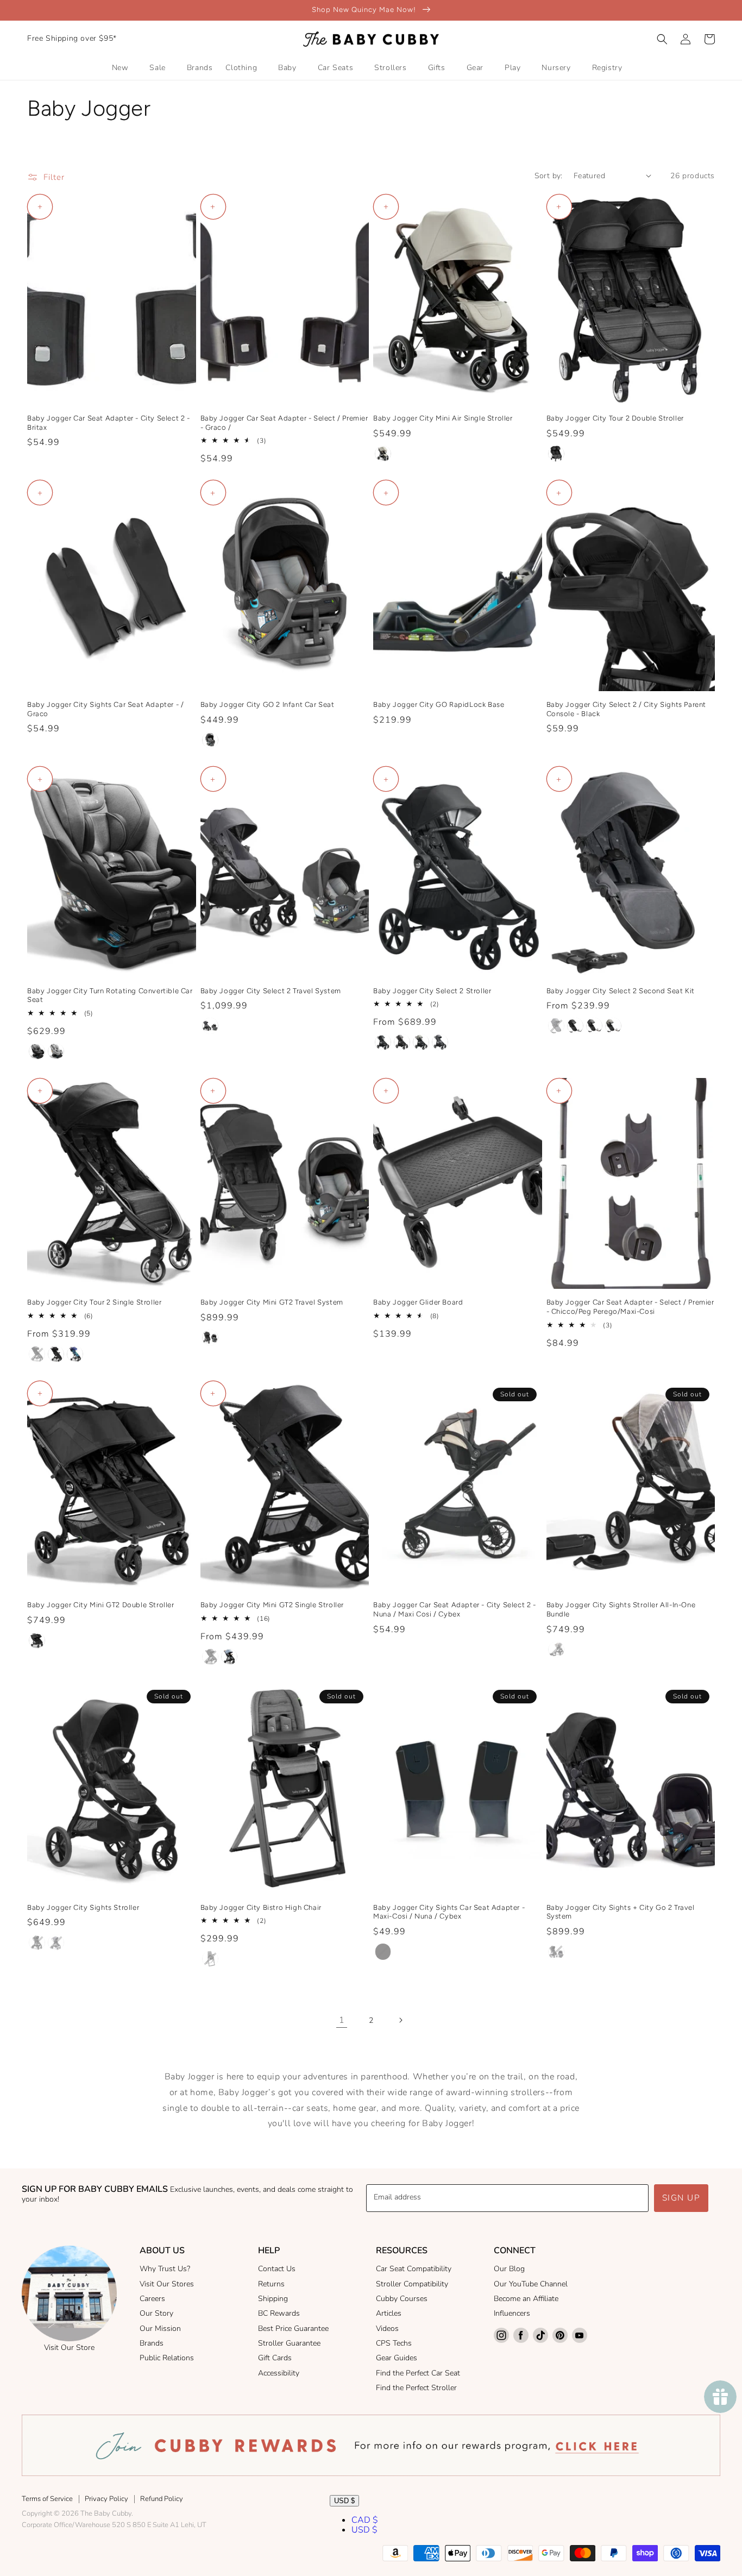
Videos (387, 2329)
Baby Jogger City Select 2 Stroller (432, 991)
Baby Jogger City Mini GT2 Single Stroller (272, 1605)
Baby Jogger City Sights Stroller (83, 1907)
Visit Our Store (69, 2348)
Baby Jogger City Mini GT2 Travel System (272, 1302)
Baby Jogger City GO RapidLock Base (439, 704)
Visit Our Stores (167, 2284)
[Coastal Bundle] (75, 1354)
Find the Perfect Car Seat (418, 2373)
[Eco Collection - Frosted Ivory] (421, 1042)
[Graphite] (210, 1959)
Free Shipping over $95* (72, 38)
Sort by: (549, 176)
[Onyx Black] (37, 1051)
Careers (152, 2299)
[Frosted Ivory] (383, 454)
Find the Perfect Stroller (416, 2388)
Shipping (273, 2299)
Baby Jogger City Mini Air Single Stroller (443, 418)
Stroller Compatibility (412, 2284)
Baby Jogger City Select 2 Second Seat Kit (621, 991)
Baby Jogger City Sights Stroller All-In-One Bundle (621, 1609)
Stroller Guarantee (289, 2343)
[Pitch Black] (556, 454)
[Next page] (400, 2020)
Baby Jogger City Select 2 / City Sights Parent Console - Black (627, 709)
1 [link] (342, 2020)
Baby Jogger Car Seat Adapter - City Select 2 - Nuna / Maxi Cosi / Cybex (455, 1609)
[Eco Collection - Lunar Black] (383, 1042)
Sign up (681, 2198)
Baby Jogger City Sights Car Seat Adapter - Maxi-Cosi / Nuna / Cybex (449, 1912)
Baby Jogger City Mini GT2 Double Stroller (101, 1605)
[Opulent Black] (210, 1338)
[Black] (383, 1952)
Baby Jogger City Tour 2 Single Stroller (94, 1302)
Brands (152, 2343)
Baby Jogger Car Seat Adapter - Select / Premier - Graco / (284, 423)
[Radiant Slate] (210, 1026)
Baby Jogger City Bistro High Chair (261, 1907)
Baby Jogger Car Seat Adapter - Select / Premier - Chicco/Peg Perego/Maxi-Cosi (630, 1307)
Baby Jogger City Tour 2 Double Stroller (615, 418)
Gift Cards (275, 2358)
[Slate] (210, 740)
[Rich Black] (37, 1942)
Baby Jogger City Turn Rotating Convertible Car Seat (110, 995)
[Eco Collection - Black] (56, 1354)
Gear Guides (397, 2358)
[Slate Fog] (229, 1657)
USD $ (344, 2501)
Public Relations (167, 2358)
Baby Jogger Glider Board (418, 1302)
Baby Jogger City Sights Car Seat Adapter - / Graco (105, 709)
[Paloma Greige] (56, 1051)
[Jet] (37, 1354)
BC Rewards (279, 2313)
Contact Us (277, 2269)
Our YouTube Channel (531, 2284)
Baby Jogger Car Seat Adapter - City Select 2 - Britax (109, 423)
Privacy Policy (106, 2499)
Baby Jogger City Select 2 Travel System (271, 991)
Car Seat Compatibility (414, 2269)
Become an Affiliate (526, 2299)
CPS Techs (394, 2343)
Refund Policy (162, 2499)
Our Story (156, 2313)
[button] (662, 39)
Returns (271, 2284)
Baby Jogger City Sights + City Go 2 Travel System (621, 1912)
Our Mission (160, 2329)
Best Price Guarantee (293, 2329)
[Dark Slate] (56, 1942)
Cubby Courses (402, 2299)
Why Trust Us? (165, 2269)
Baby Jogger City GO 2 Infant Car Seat (268, 704)
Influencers (512, 2313)
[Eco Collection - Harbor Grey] (402, 1042)
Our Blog (509, 2269)
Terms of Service (47, 2499)
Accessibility (279, 2373)
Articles (389, 2313)
